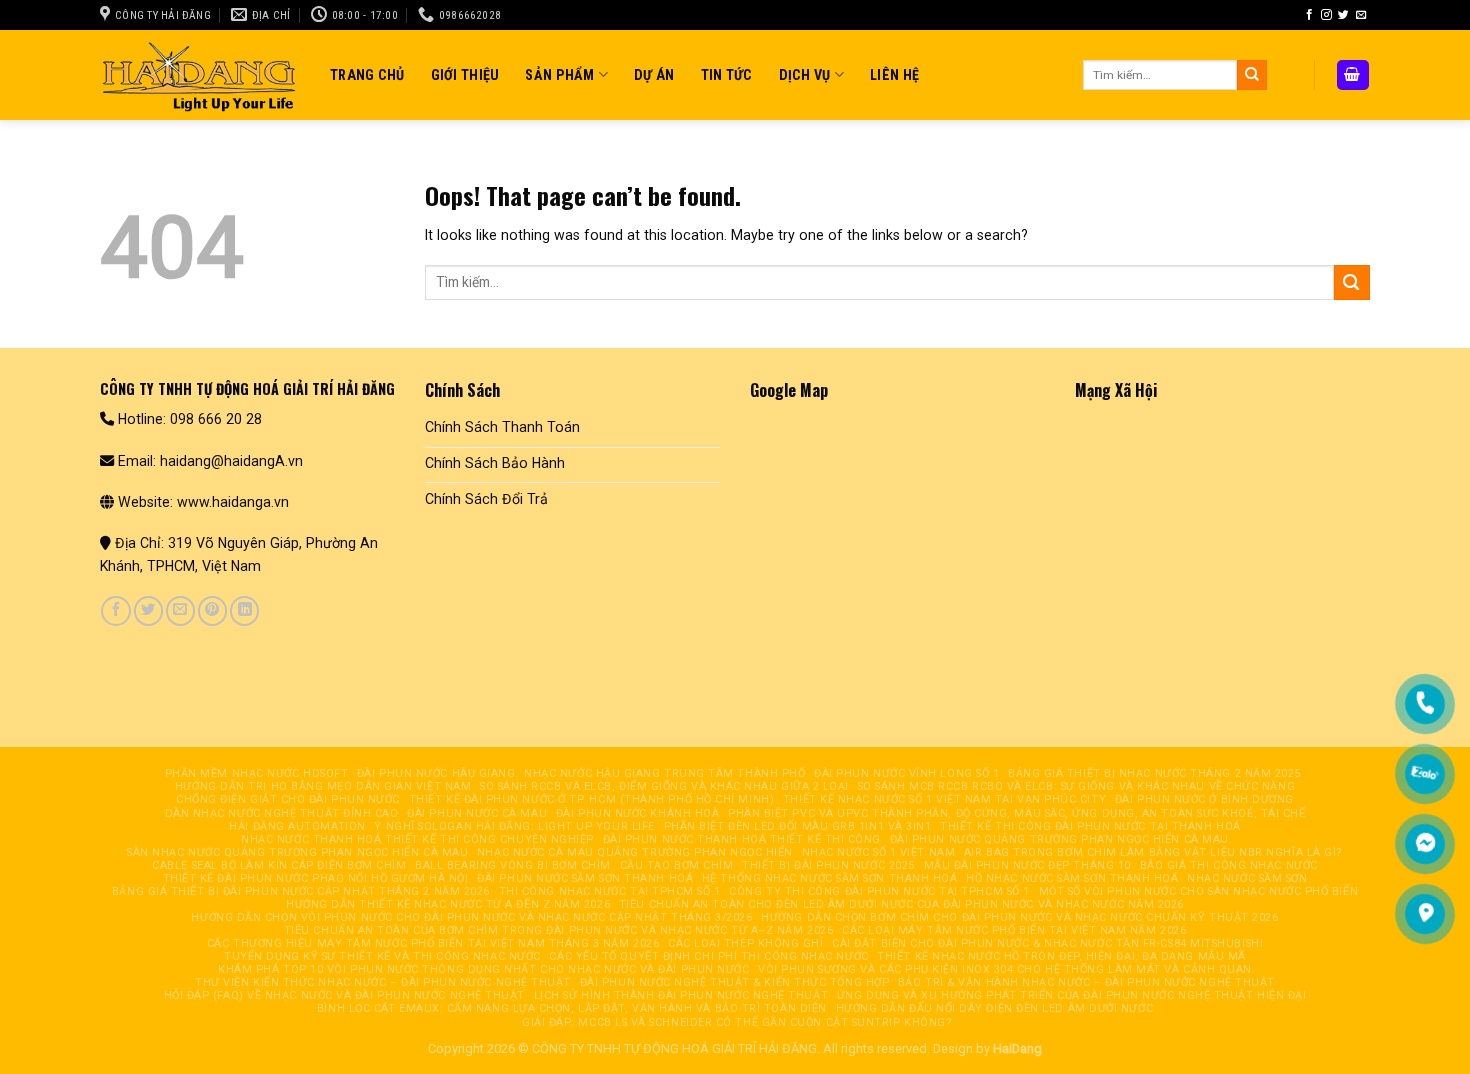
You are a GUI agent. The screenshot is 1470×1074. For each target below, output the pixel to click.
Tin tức (727, 75)
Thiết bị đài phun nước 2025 (828, 865)
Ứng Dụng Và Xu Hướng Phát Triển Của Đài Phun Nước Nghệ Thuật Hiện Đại (1072, 995)
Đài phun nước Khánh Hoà (638, 813)
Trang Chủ (367, 75)
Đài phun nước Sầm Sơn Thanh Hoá (585, 878)
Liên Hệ (894, 75)
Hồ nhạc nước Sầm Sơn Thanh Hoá (1072, 878)
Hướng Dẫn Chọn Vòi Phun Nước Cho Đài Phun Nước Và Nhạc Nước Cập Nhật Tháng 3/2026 (471, 917)
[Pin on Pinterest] (212, 611)
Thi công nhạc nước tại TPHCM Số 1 (610, 891)
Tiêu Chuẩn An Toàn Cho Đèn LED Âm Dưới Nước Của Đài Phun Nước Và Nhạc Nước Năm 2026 (901, 904)
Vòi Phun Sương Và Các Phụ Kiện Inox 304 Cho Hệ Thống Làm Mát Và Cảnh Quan (1005, 969)
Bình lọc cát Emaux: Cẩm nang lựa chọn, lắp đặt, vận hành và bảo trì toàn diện (572, 1008)
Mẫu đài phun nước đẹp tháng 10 (1027, 865)
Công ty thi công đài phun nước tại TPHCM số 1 (879, 891)
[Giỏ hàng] (1353, 74)
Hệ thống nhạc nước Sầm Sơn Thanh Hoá (830, 878)
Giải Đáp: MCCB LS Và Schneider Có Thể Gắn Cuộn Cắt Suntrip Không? (737, 1022)
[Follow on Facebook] (1309, 15)
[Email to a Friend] (180, 611)
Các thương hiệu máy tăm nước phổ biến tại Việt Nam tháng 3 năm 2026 (433, 943)
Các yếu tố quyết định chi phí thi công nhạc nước (708, 956)
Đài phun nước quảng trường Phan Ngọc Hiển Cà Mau (1059, 839)
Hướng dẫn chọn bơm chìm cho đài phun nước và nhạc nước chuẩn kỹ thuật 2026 (1019, 917)
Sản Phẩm (559, 75)
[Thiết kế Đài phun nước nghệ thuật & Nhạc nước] (200, 74)
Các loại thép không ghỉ (746, 943)
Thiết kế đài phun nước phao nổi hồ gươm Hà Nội (316, 878)
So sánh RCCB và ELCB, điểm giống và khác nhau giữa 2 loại (664, 786)
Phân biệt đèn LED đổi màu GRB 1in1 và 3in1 (798, 826)
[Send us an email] (1361, 15)
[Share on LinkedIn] (244, 611)
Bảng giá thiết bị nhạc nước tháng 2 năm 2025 (1154, 773)
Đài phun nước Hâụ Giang (436, 773)
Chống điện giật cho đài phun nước (288, 799)
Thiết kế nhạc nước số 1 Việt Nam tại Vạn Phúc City (944, 799)
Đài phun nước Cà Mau (477, 813)
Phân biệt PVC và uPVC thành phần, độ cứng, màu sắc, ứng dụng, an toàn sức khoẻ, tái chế (1016, 813)
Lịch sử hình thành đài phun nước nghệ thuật (681, 995)
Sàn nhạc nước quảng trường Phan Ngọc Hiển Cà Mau (297, 852)
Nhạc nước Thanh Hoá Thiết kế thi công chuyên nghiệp (417, 839)
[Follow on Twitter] (1343, 15)
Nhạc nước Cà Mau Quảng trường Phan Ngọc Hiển (635, 852)
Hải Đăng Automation (297, 826)
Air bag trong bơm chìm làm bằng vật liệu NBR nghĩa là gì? (1153, 852)
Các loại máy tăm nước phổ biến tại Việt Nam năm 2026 (1014, 930)
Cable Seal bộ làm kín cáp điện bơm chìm (279, 865)
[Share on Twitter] (148, 611)
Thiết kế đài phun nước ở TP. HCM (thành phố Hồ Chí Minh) (592, 799)
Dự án (654, 75)
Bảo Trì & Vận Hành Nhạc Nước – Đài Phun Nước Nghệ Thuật (1086, 982)
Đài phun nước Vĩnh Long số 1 (906, 773)
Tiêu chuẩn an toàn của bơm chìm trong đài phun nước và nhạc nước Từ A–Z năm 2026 (559, 930)
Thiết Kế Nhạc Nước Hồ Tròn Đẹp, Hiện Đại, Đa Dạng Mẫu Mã (1061, 956)
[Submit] (1252, 75)
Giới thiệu (465, 75)
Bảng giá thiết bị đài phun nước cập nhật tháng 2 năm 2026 (301, 891)
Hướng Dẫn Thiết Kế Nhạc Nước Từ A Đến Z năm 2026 (448, 904)
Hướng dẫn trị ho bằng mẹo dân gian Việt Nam (323, 786)
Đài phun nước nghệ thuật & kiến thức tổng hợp (735, 982)
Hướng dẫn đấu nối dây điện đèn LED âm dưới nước (995, 1008)
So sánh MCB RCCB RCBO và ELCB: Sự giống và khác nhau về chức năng (1076, 786)
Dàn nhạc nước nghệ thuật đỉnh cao (282, 813)
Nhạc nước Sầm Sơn (1247, 878)
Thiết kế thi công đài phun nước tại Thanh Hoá (1090, 826)
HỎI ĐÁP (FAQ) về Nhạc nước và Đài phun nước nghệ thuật (344, 995)
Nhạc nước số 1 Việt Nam (879, 852)
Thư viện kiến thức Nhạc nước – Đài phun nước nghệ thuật (383, 982)
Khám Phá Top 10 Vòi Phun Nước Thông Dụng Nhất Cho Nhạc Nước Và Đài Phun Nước (483, 969)
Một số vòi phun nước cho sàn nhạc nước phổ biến (1199, 891)
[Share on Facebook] (115, 611)
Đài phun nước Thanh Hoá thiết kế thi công (742, 839)
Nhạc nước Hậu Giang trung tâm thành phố (664, 773)
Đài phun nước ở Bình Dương (1204, 799)
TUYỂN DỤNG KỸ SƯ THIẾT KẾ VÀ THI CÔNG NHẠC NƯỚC (382, 956)
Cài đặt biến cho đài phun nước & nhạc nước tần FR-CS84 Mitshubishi (1047, 943)
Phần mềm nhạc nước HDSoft (257, 773)
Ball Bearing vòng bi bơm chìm (513, 865)
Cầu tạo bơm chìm (677, 865)
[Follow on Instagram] (1326, 15)
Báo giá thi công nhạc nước (1229, 865)
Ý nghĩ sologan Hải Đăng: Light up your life (514, 826)
